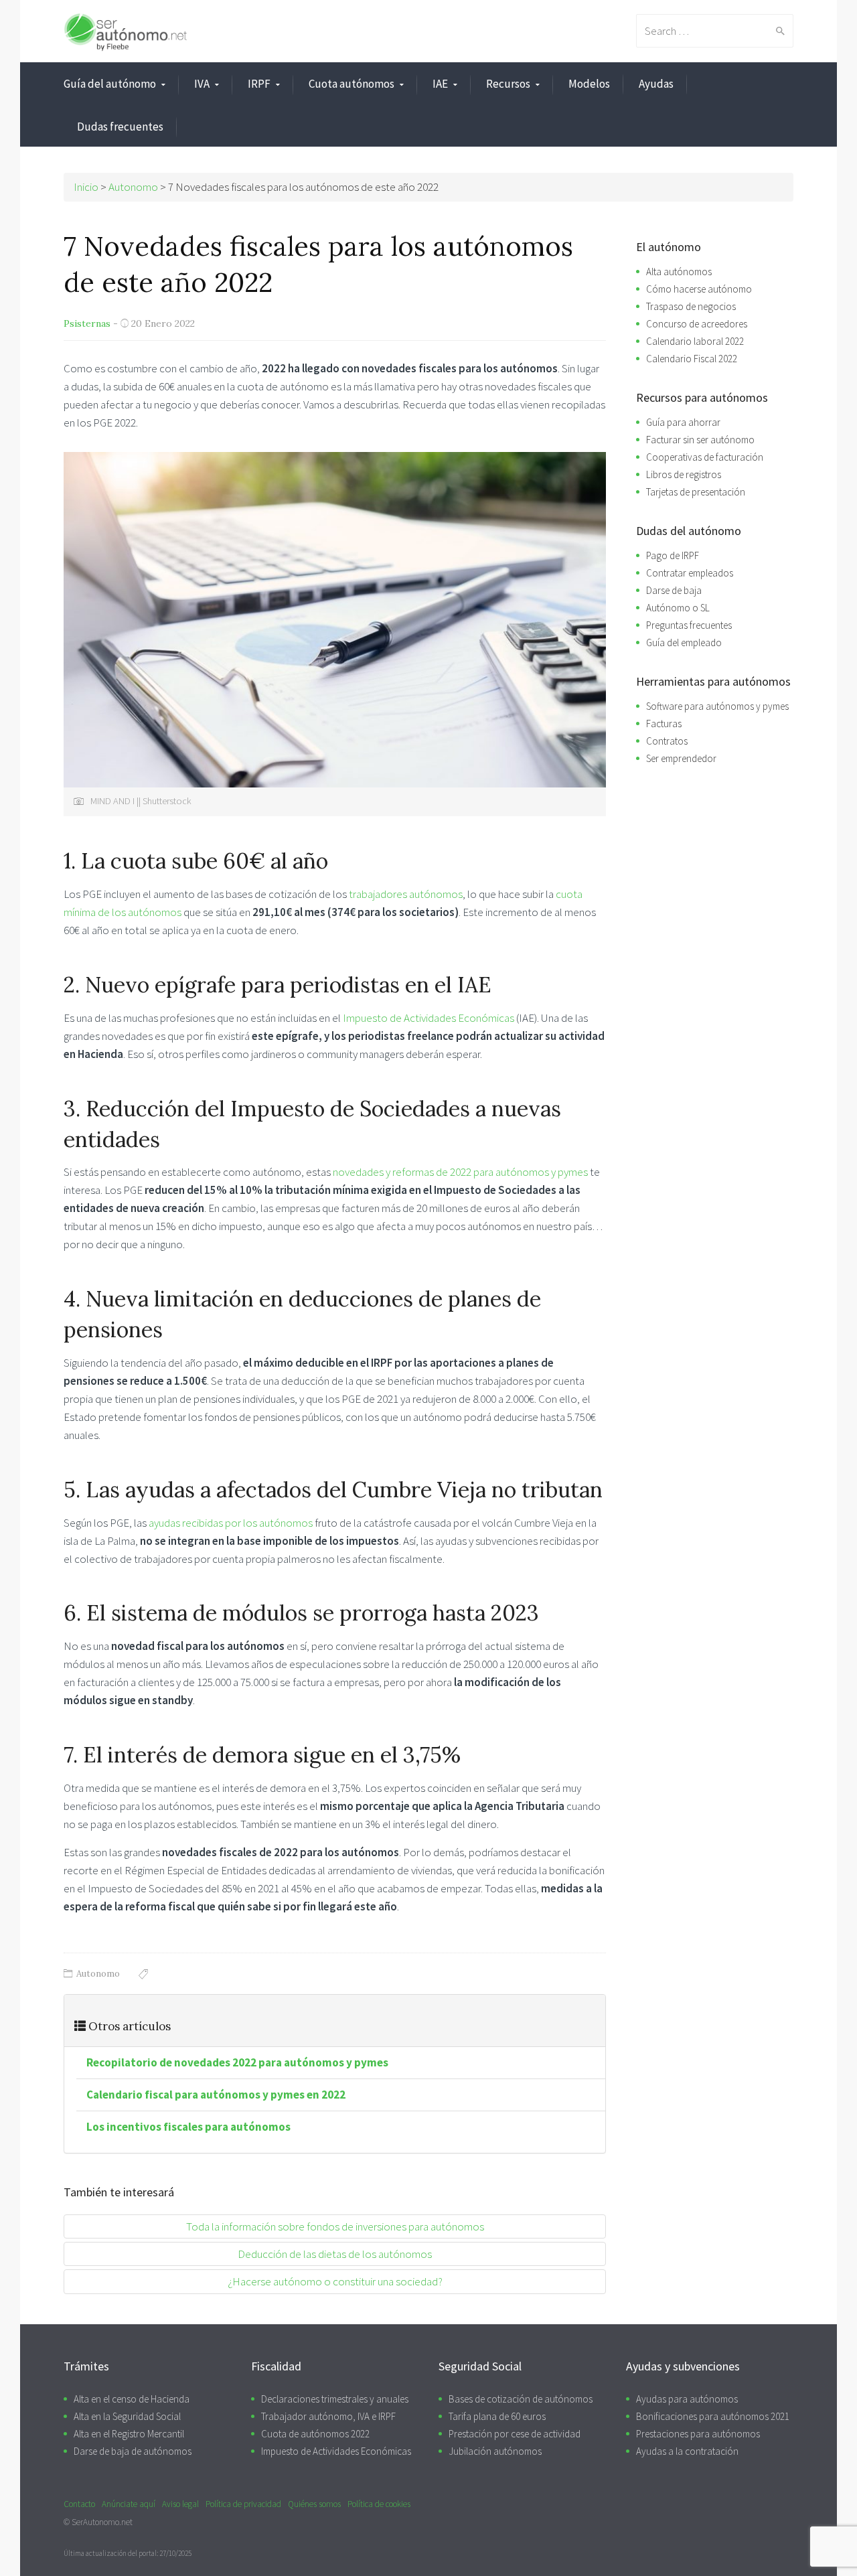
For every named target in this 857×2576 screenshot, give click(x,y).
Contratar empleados (690, 573)
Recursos (508, 84)
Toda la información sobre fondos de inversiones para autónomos (335, 2226)
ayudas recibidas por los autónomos (231, 1523)
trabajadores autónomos (406, 894)
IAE (440, 84)
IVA (202, 84)
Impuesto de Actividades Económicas (428, 1018)
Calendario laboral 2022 (695, 341)
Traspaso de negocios (691, 306)
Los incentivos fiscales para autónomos (188, 2127)
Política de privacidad (243, 2504)
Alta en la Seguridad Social (127, 2416)
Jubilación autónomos (495, 2451)
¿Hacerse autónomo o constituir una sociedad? (335, 2281)
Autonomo (98, 1974)
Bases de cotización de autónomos (521, 2399)
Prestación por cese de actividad (515, 2434)
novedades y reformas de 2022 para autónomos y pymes (460, 1172)
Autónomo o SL (678, 608)
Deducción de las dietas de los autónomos (335, 2254)
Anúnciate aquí (129, 2504)
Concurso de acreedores (697, 324)
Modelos (589, 84)
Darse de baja (674, 590)
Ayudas (656, 84)
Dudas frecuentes (120, 127)
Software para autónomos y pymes (717, 706)
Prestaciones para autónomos (698, 2434)
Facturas (664, 724)
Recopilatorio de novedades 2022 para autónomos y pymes (237, 2062)
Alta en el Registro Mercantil (129, 2434)
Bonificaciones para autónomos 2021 (713, 2416)
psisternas (87, 323)
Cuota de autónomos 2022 (315, 2434)
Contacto (79, 2504)
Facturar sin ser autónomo (700, 440)
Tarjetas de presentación (696, 492)
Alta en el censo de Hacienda (132, 2399)
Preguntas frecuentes (689, 625)
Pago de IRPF (673, 555)
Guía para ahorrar (683, 422)
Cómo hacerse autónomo (699, 289)
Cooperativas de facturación (705, 457)
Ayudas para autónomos (687, 2399)
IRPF (259, 84)
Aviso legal (180, 2504)
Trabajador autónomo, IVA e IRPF (328, 2416)
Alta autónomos (679, 272)
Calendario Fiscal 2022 (692, 359)
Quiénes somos (314, 2504)
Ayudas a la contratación (687, 2451)
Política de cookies (379, 2504)
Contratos (667, 741)
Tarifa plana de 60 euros (497, 2416)
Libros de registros (684, 474)
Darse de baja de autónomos (133, 2451)
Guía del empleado (684, 642)
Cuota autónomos (352, 84)
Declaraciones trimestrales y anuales (335, 2399)
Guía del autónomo (110, 84)
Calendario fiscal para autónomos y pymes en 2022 (216, 2095)
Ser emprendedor (681, 758)
